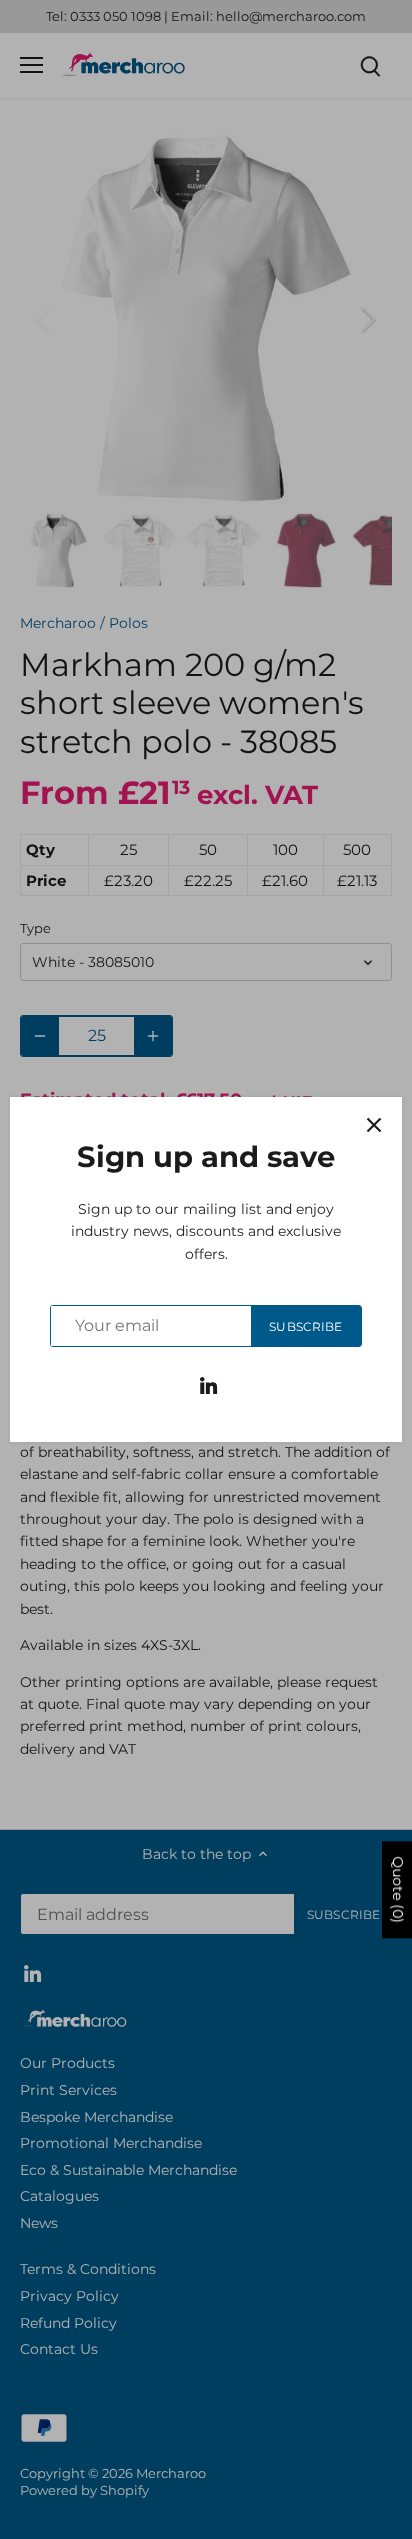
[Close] (374, 1125)
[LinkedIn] (208, 1385)
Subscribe (305, 1326)
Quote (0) (398, 1889)
